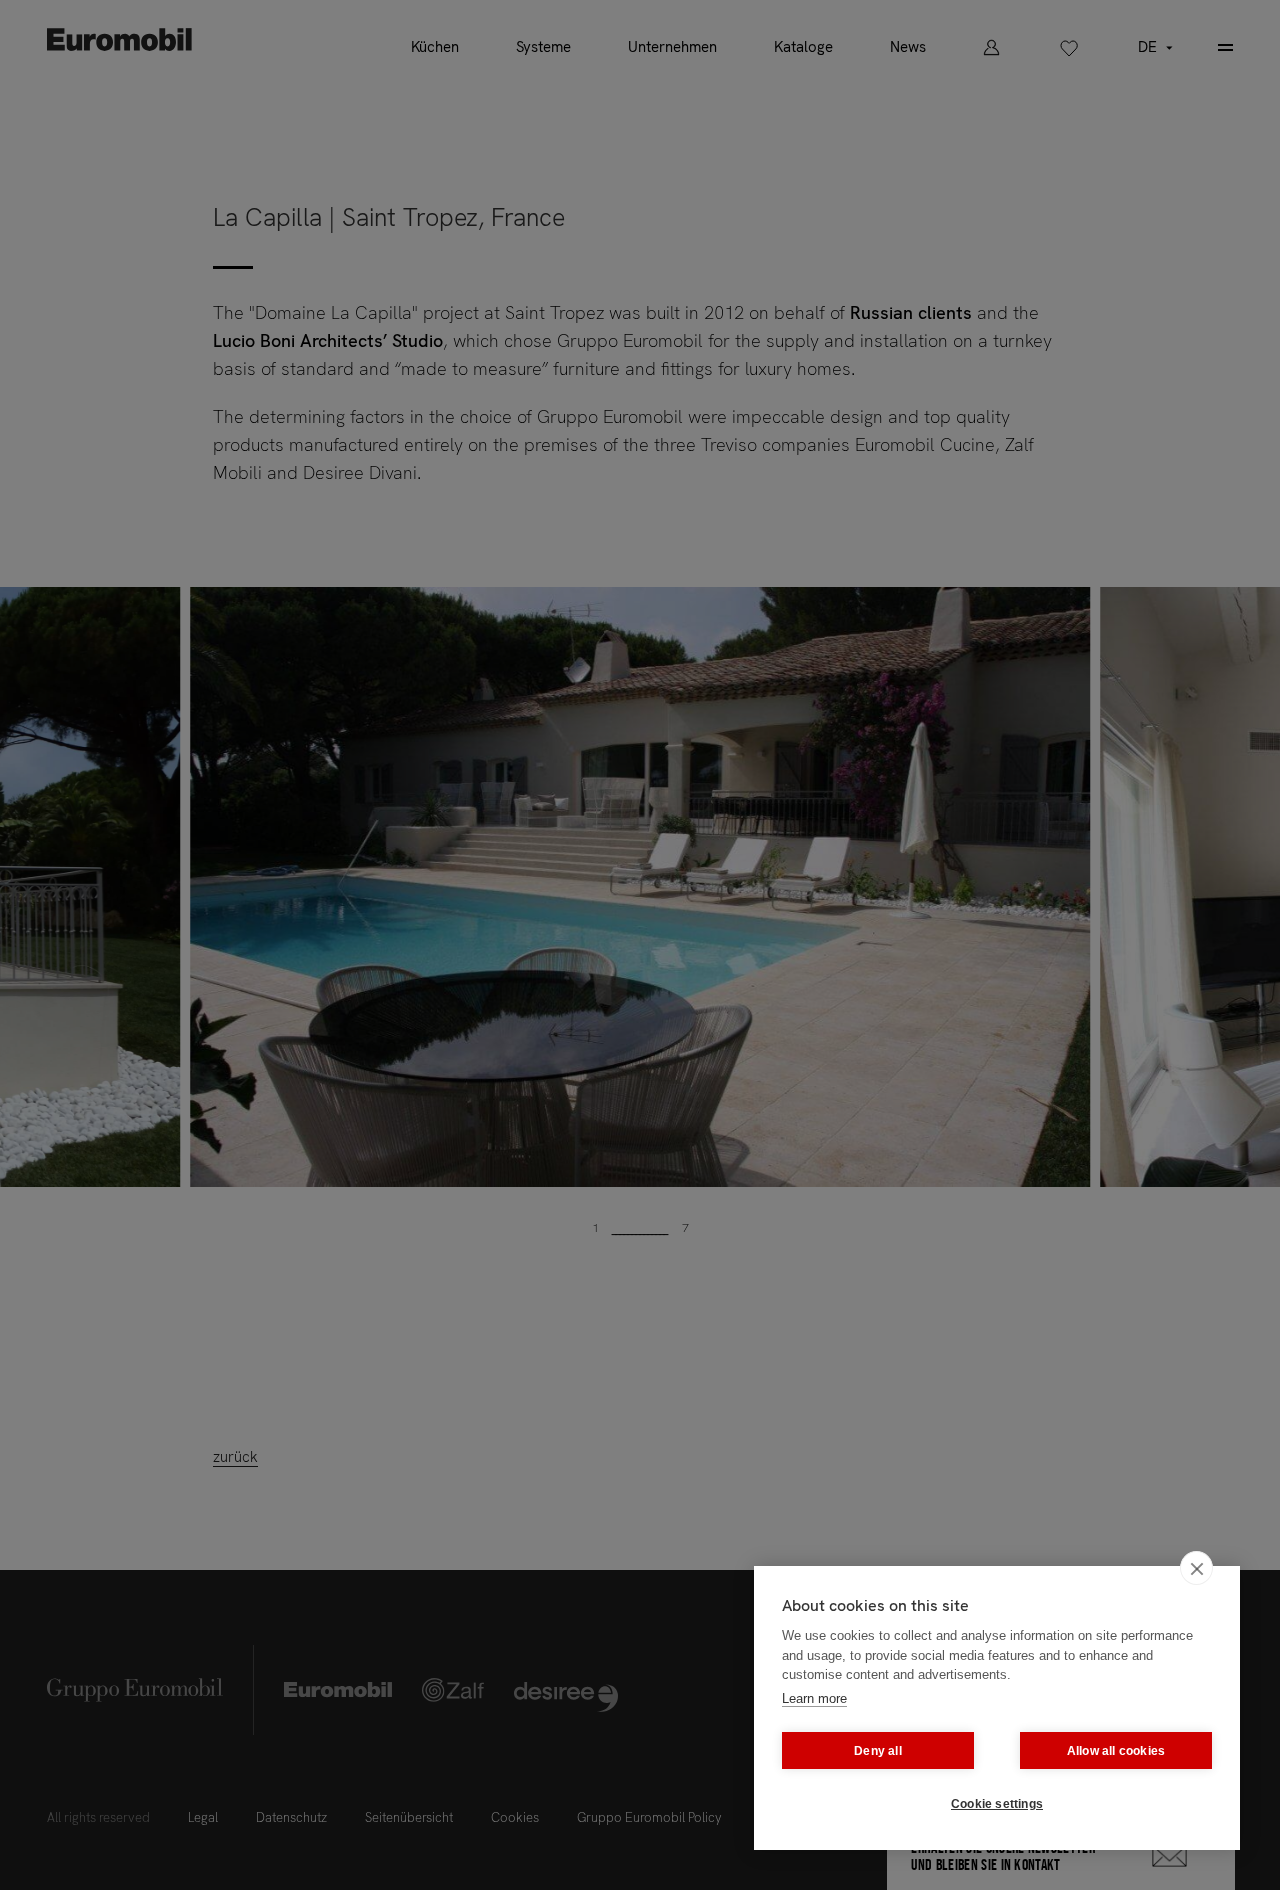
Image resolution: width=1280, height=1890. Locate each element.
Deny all (878, 1751)
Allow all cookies (1116, 1751)
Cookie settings (997, 1804)
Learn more (814, 1698)
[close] (1196, 1568)
